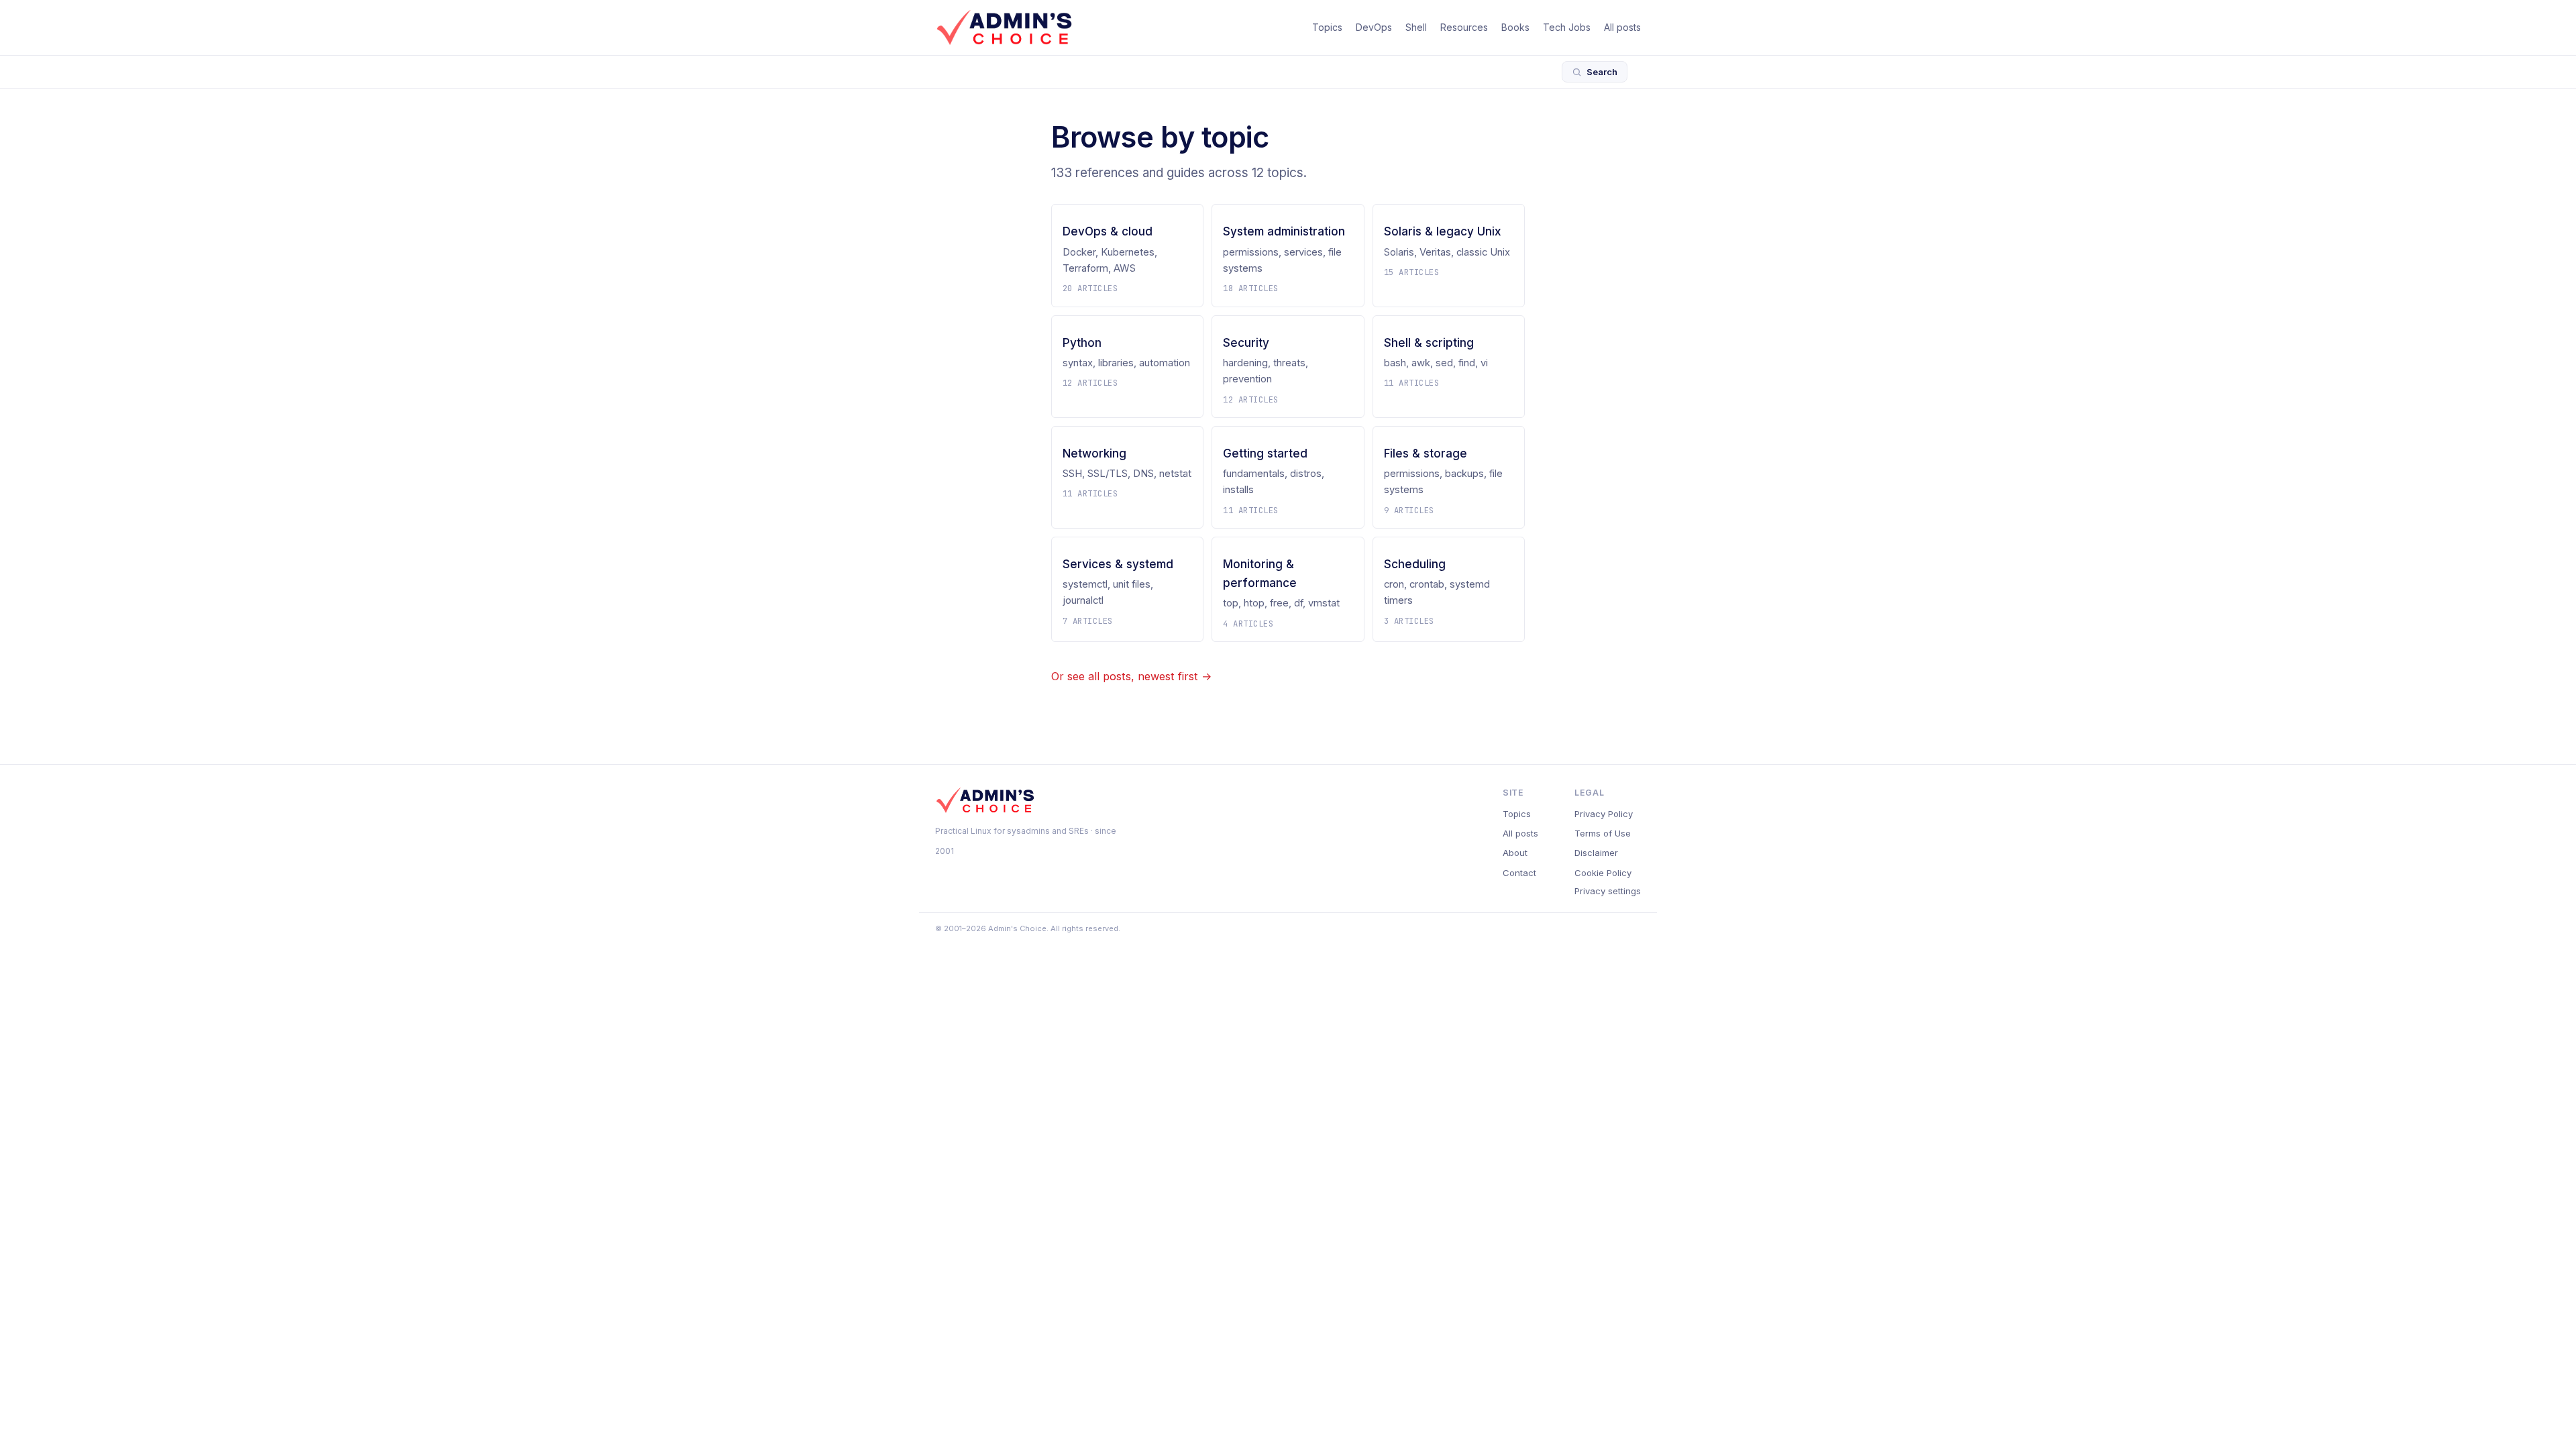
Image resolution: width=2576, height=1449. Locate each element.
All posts (1622, 27)
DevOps (1374, 27)
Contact (1519, 873)
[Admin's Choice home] (1004, 28)
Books (1515, 27)
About (1515, 853)
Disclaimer (1596, 853)
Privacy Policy (1604, 814)
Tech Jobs (1567, 27)
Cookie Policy (1603, 873)
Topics (1327, 27)
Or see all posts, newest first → (1131, 676)
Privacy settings (1608, 891)
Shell (1416, 27)
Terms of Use (1603, 833)
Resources (1464, 27)
